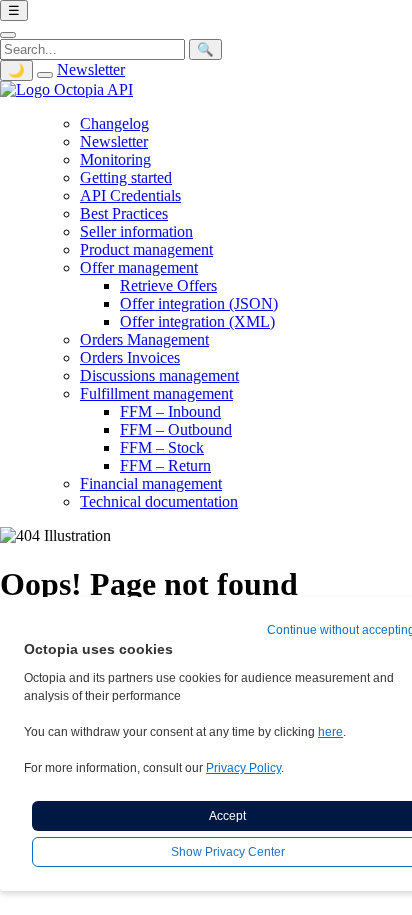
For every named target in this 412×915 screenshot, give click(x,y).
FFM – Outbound (176, 429)
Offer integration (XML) (197, 321)
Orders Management (144, 339)
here (330, 732)
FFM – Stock (162, 447)
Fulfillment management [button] (156, 393)
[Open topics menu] (45, 75)
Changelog (114, 123)
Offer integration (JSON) (199, 303)
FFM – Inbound (170, 411)
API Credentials (130, 195)
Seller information (136, 231)
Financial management (151, 483)
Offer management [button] (139, 267)
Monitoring (115, 159)
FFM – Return (165, 465)
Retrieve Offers (168, 285)
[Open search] (8, 35)
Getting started (126, 177)
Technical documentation (159, 501)
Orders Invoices (130, 357)
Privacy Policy (243, 768)
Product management (146, 249)
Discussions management (159, 375)
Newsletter (91, 69)
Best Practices (124, 213)
